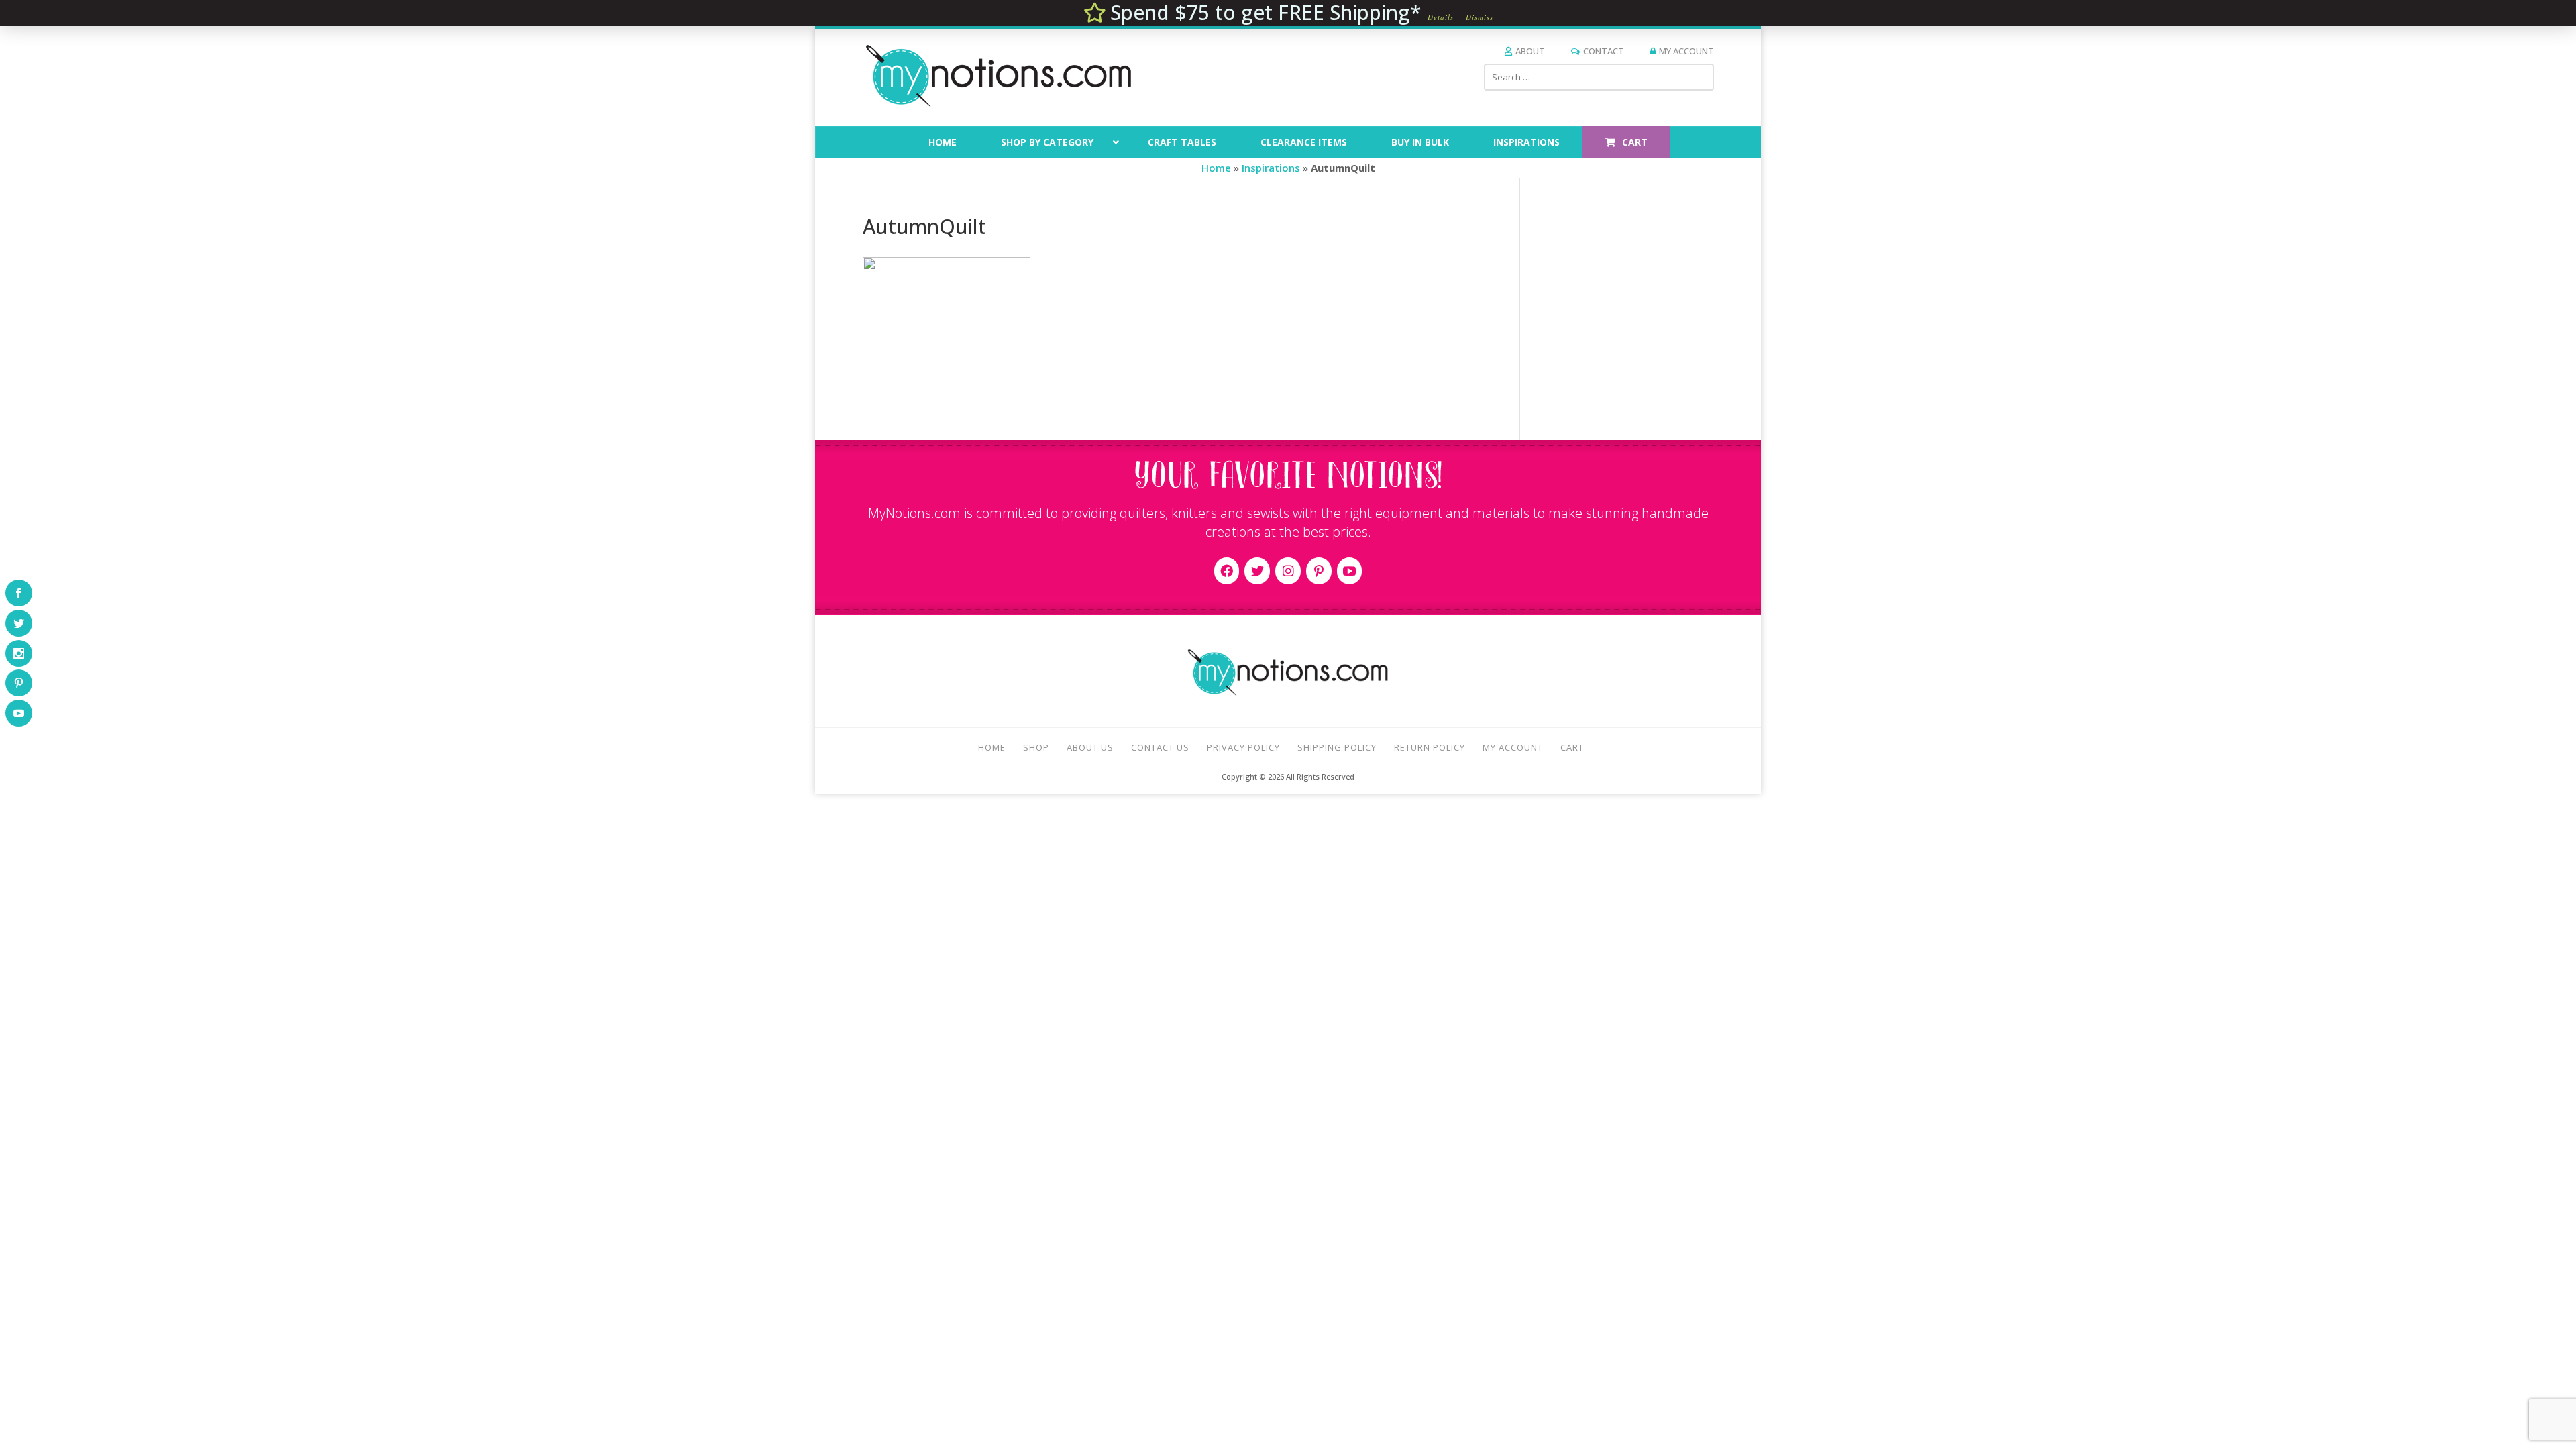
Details (1441, 17)
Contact (1604, 51)
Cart (1572, 747)
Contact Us (1160, 747)
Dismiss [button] (1480, 17)
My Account (1686, 51)
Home (1216, 168)
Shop (1036, 747)
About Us (1090, 747)
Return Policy (1430, 747)
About (1530, 51)
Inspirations (1271, 168)
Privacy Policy (1243, 747)
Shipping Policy (1337, 747)
